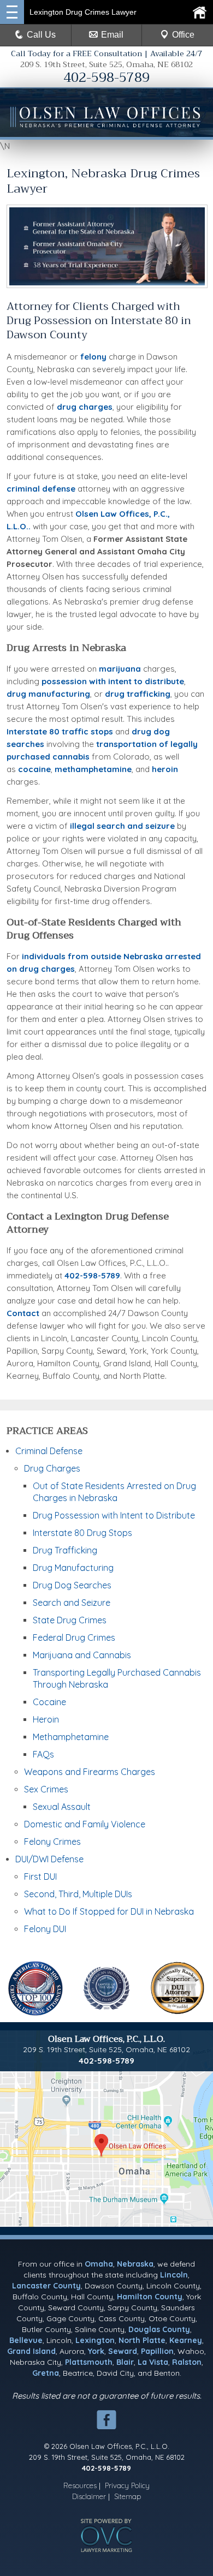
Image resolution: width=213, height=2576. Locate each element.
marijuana (120, 669)
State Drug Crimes (70, 1620)
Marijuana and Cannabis (82, 1655)
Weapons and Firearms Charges (90, 1772)
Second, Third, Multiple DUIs (78, 1894)
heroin (165, 769)
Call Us (41, 35)
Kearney (186, 2340)
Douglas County (159, 2329)
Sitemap (128, 2496)
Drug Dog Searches (72, 1585)
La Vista (153, 2362)
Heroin (46, 1719)
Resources (80, 2485)
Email (112, 35)
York (96, 2351)
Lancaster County (46, 2286)
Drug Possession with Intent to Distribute (114, 1515)
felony (93, 357)
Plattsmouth (89, 2362)
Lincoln (174, 2275)
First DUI (40, 1876)
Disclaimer (89, 2496)
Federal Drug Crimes (74, 1637)
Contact (23, 1313)
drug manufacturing (48, 694)
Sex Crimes (46, 1789)
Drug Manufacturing (73, 1568)
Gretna (46, 2373)
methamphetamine (93, 769)
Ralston (187, 2362)
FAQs (43, 1754)
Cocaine (49, 1702)
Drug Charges (52, 1468)
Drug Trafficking (65, 1550)
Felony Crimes (52, 1842)
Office (183, 35)
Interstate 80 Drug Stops (82, 1533)
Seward (123, 2351)
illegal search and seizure (122, 826)
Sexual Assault (62, 1807)
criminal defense (41, 489)
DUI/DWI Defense (49, 1859)
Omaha (99, 2264)
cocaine (34, 769)
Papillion (157, 2351)
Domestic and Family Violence (85, 1824)
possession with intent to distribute (113, 681)
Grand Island (31, 2351)
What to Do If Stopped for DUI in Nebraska (109, 1911)
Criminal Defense (49, 1451)
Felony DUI (45, 1929)
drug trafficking (138, 694)
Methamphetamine (71, 1737)
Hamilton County (150, 2297)
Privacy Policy (127, 2485)
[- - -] (12, 12)
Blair (125, 2362)
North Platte (142, 2340)
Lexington (95, 2340)
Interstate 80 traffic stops (60, 731)
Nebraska (135, 2264)
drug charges (85, 407)
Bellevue (26, 2340)
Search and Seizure (72, 1603)
